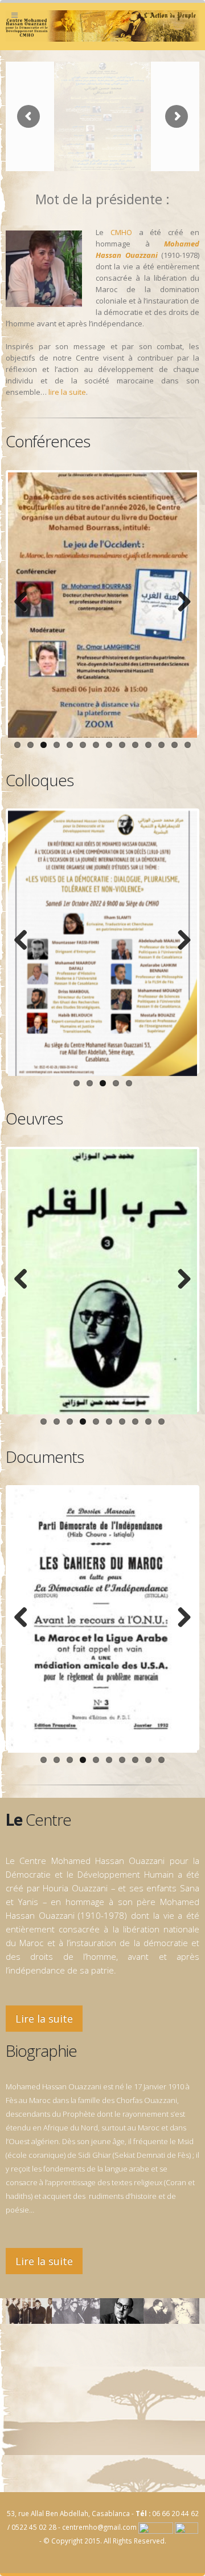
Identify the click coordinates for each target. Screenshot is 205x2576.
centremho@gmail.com (99, 2527)
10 (135, 745)
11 (148, 745)
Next (180, 602)
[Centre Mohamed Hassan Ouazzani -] (102, 26)
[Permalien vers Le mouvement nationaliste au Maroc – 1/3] (102, 1620)
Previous (25, 602)
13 (175, 745)
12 (161, 745)
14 (188, 745)
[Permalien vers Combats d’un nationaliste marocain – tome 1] (102, 1282)
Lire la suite (44, 2019)
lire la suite (67, 392)
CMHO (121, 232)
